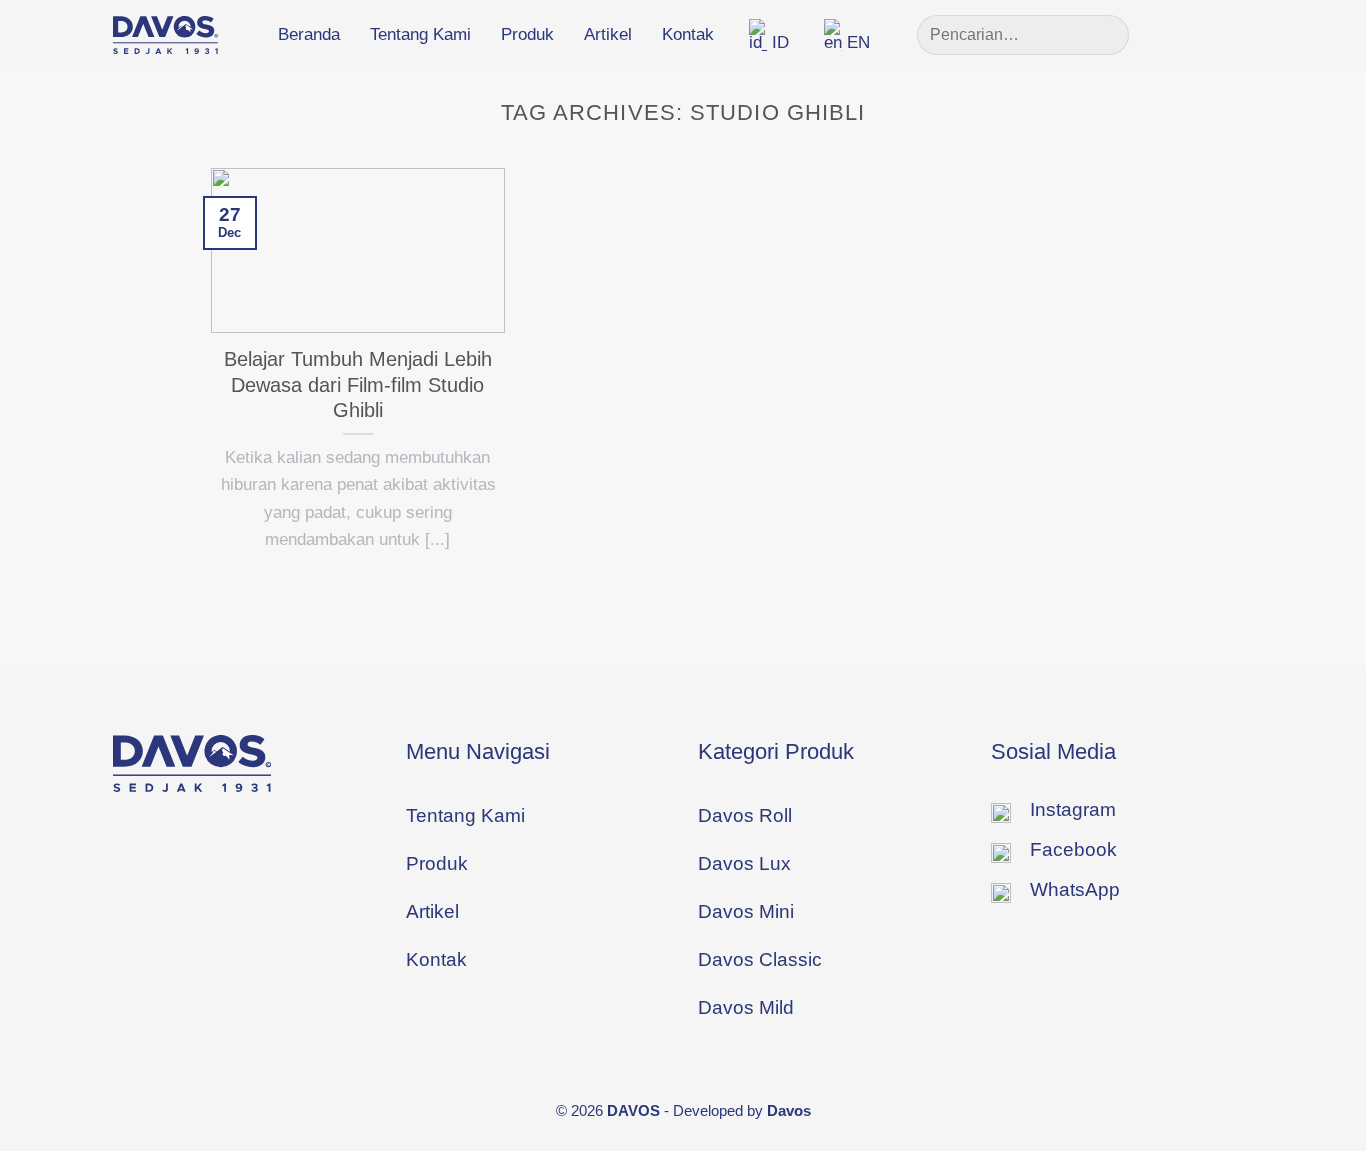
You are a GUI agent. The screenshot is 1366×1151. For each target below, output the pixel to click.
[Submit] (1105, 35)
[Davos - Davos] (165, 35)
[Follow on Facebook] (1175, 34)
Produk (527, 34)
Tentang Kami (420, 34)
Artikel (608, 34)
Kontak (688, 34)
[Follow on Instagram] (1206, 34)
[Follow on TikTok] (1238, 34)
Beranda (309, 34)
